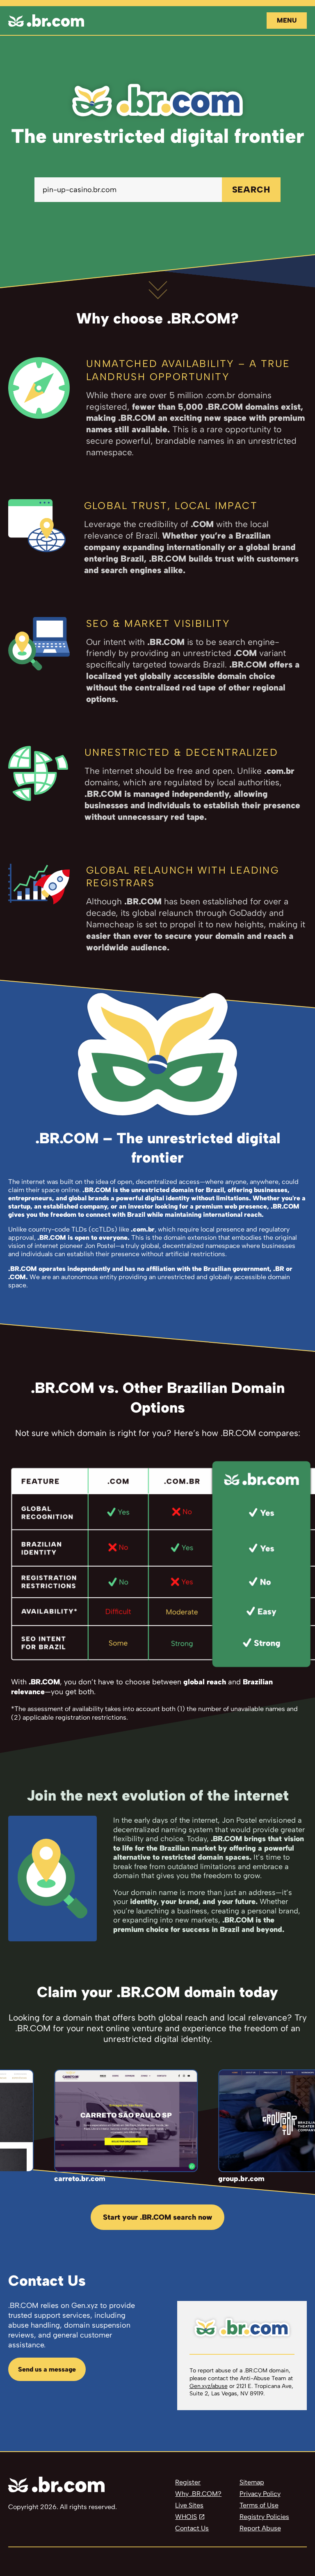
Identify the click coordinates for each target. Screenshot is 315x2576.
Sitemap (252, 2482)
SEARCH (251, 189)
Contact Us (192, 2528)
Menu (287, 20)
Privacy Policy (260, 2494)
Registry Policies (264, 2517)
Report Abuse (260, 2528)
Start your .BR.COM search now (157, 2217)
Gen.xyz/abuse (209, 2386)
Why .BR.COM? (198, 2494)
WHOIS (186, 2517)
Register (188, 2482)
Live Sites (189, 2505)
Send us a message (47, 2369)
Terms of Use (259, 2505)
